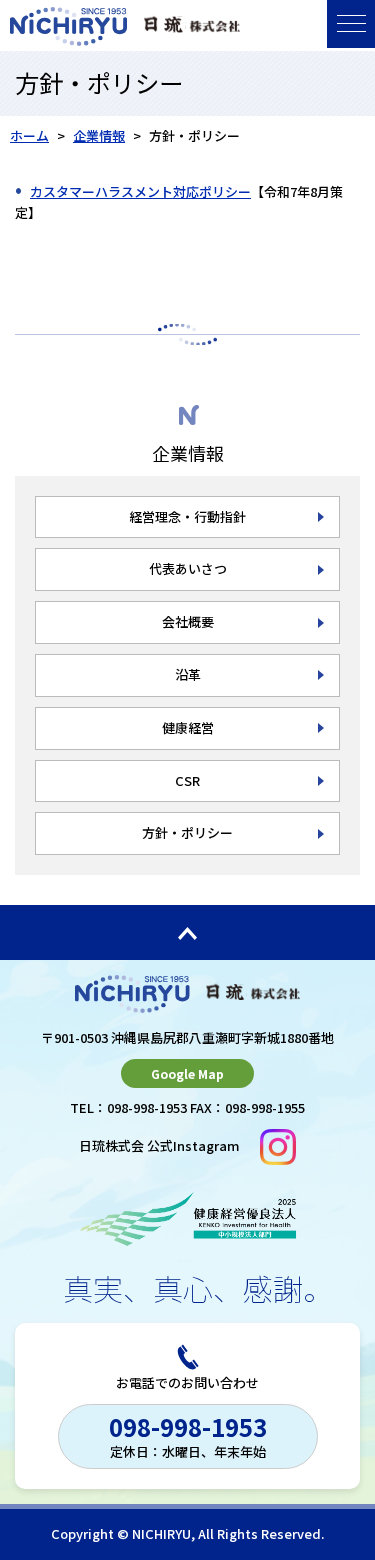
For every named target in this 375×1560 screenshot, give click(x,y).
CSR (187, 780)
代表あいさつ (188, 568)
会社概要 (188, 621)
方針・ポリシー (187, 832)
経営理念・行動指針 (187, 516)
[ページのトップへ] (187, 932)
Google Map (187, 1073)
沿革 (188, 674)
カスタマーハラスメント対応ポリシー (140, 191)
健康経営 (188, 727)
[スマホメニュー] (351, 24)
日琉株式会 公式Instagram (159, 1145)
